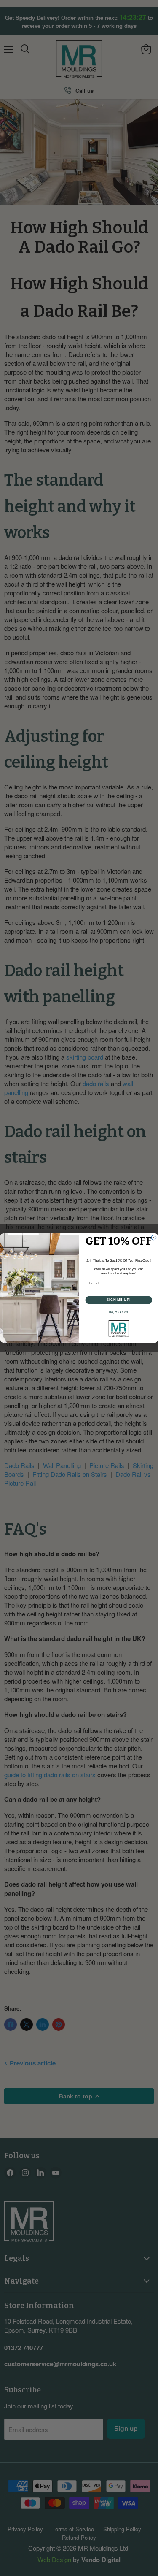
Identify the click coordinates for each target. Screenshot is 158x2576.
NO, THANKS (118, 1312)
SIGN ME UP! (118, 1300)
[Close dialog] (154, 1238)
